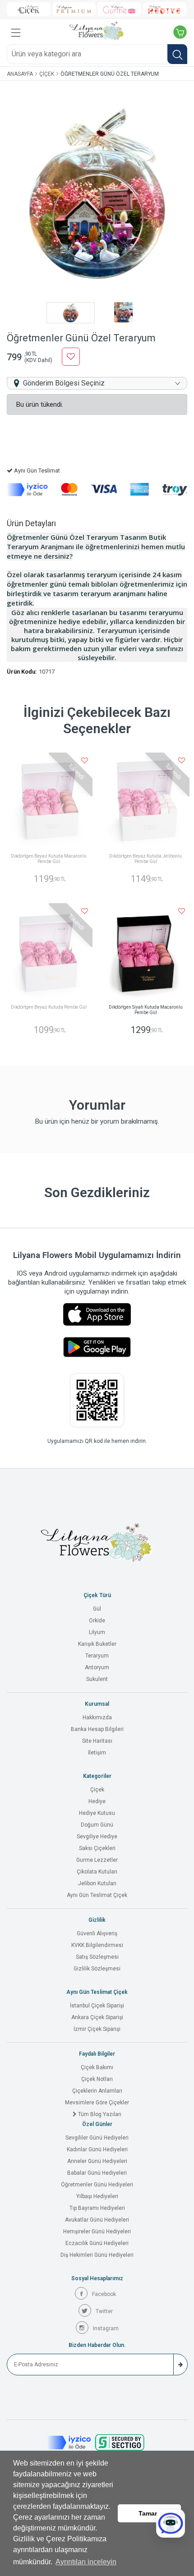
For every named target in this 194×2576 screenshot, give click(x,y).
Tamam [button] (149, 2513)
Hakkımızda (97, 1717)
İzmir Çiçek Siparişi (97, 2029)
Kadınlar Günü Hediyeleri (97, 2149)
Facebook (104, 2294)
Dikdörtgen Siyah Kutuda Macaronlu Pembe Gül (146, 1010)
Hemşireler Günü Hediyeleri (97, 2232)
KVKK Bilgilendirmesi (97, 1945)
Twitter (104, 2311)
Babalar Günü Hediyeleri (97, 2173)
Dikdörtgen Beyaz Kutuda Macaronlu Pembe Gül (49, 859)
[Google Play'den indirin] (97, 1347)
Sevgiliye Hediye (97, 1837)
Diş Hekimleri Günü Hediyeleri (97, 2255)
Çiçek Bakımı (97, 2067)
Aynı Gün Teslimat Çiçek (97, 1895)
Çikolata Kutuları (97, 1872)
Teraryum (97, 1656)
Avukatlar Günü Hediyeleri (97, 2220)
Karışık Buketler (97, 1644)
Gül (97, 1609)
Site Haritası (97, 1741)
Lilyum (97, 1632)
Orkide (97, 1621)
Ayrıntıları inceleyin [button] (86, 2562)
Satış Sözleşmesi (97, 1957)
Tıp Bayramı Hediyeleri (97, 2208)
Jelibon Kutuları (97, 1883)
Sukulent (97, 1679)
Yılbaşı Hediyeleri (97, 2196)
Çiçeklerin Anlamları (97, 2091)
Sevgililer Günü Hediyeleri (97, 2138)
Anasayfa (20, 74)
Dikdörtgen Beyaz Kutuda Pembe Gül (49, 1007)
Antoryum (97, 1667)
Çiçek (47, 74)
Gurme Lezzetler (97, 1860)
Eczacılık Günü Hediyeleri (97, 2243)
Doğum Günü (97, 1825)
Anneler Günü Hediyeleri (97, 2161)
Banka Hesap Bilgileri (97, 1729)
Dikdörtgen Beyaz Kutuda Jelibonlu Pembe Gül (145, 859)
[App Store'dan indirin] (97, 1314)
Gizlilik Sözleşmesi (97, 1969)
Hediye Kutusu (97, 1813)
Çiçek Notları (97, 2079)
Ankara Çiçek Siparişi (97, 2017)
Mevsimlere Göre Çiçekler (97, 2103)
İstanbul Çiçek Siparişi (97, 2006)
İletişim (97, 1753)
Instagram (106, 2328)
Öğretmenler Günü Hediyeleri (97, 2185)
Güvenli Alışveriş (97, 1933)
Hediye (97, 1801)
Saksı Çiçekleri (97, 1848)
